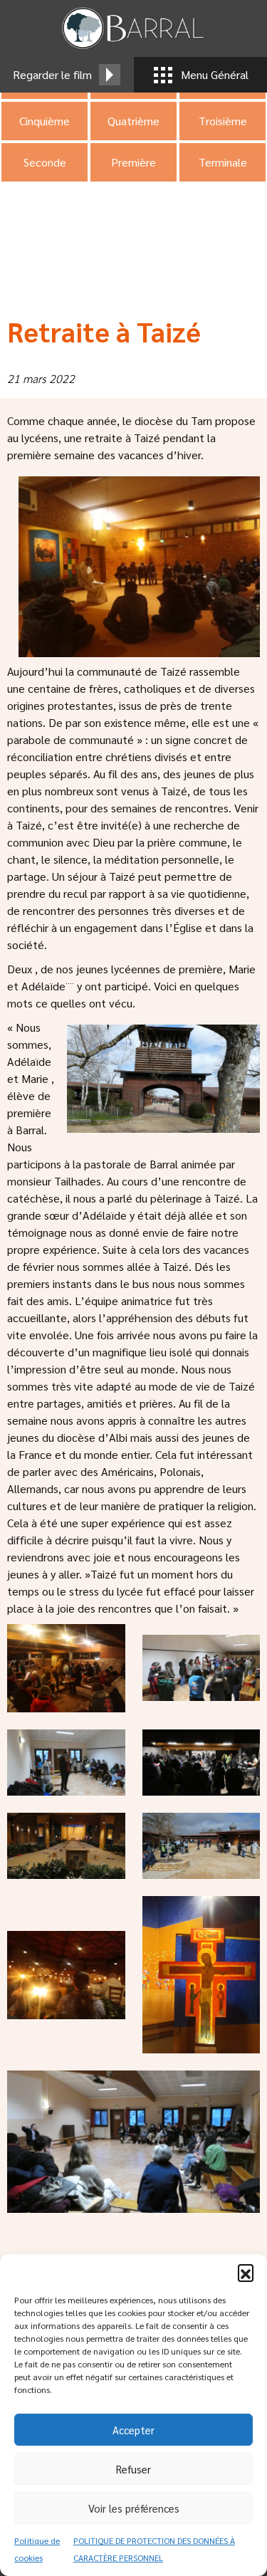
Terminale (223, 162)
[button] (246, 2272)
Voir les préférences (134, 2508)
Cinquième (44, 121)
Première (133, 162)
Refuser (133, 2469)
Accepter (133, 2430)
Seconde (45, 162)
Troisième (223, 121)
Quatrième (133, 121)
